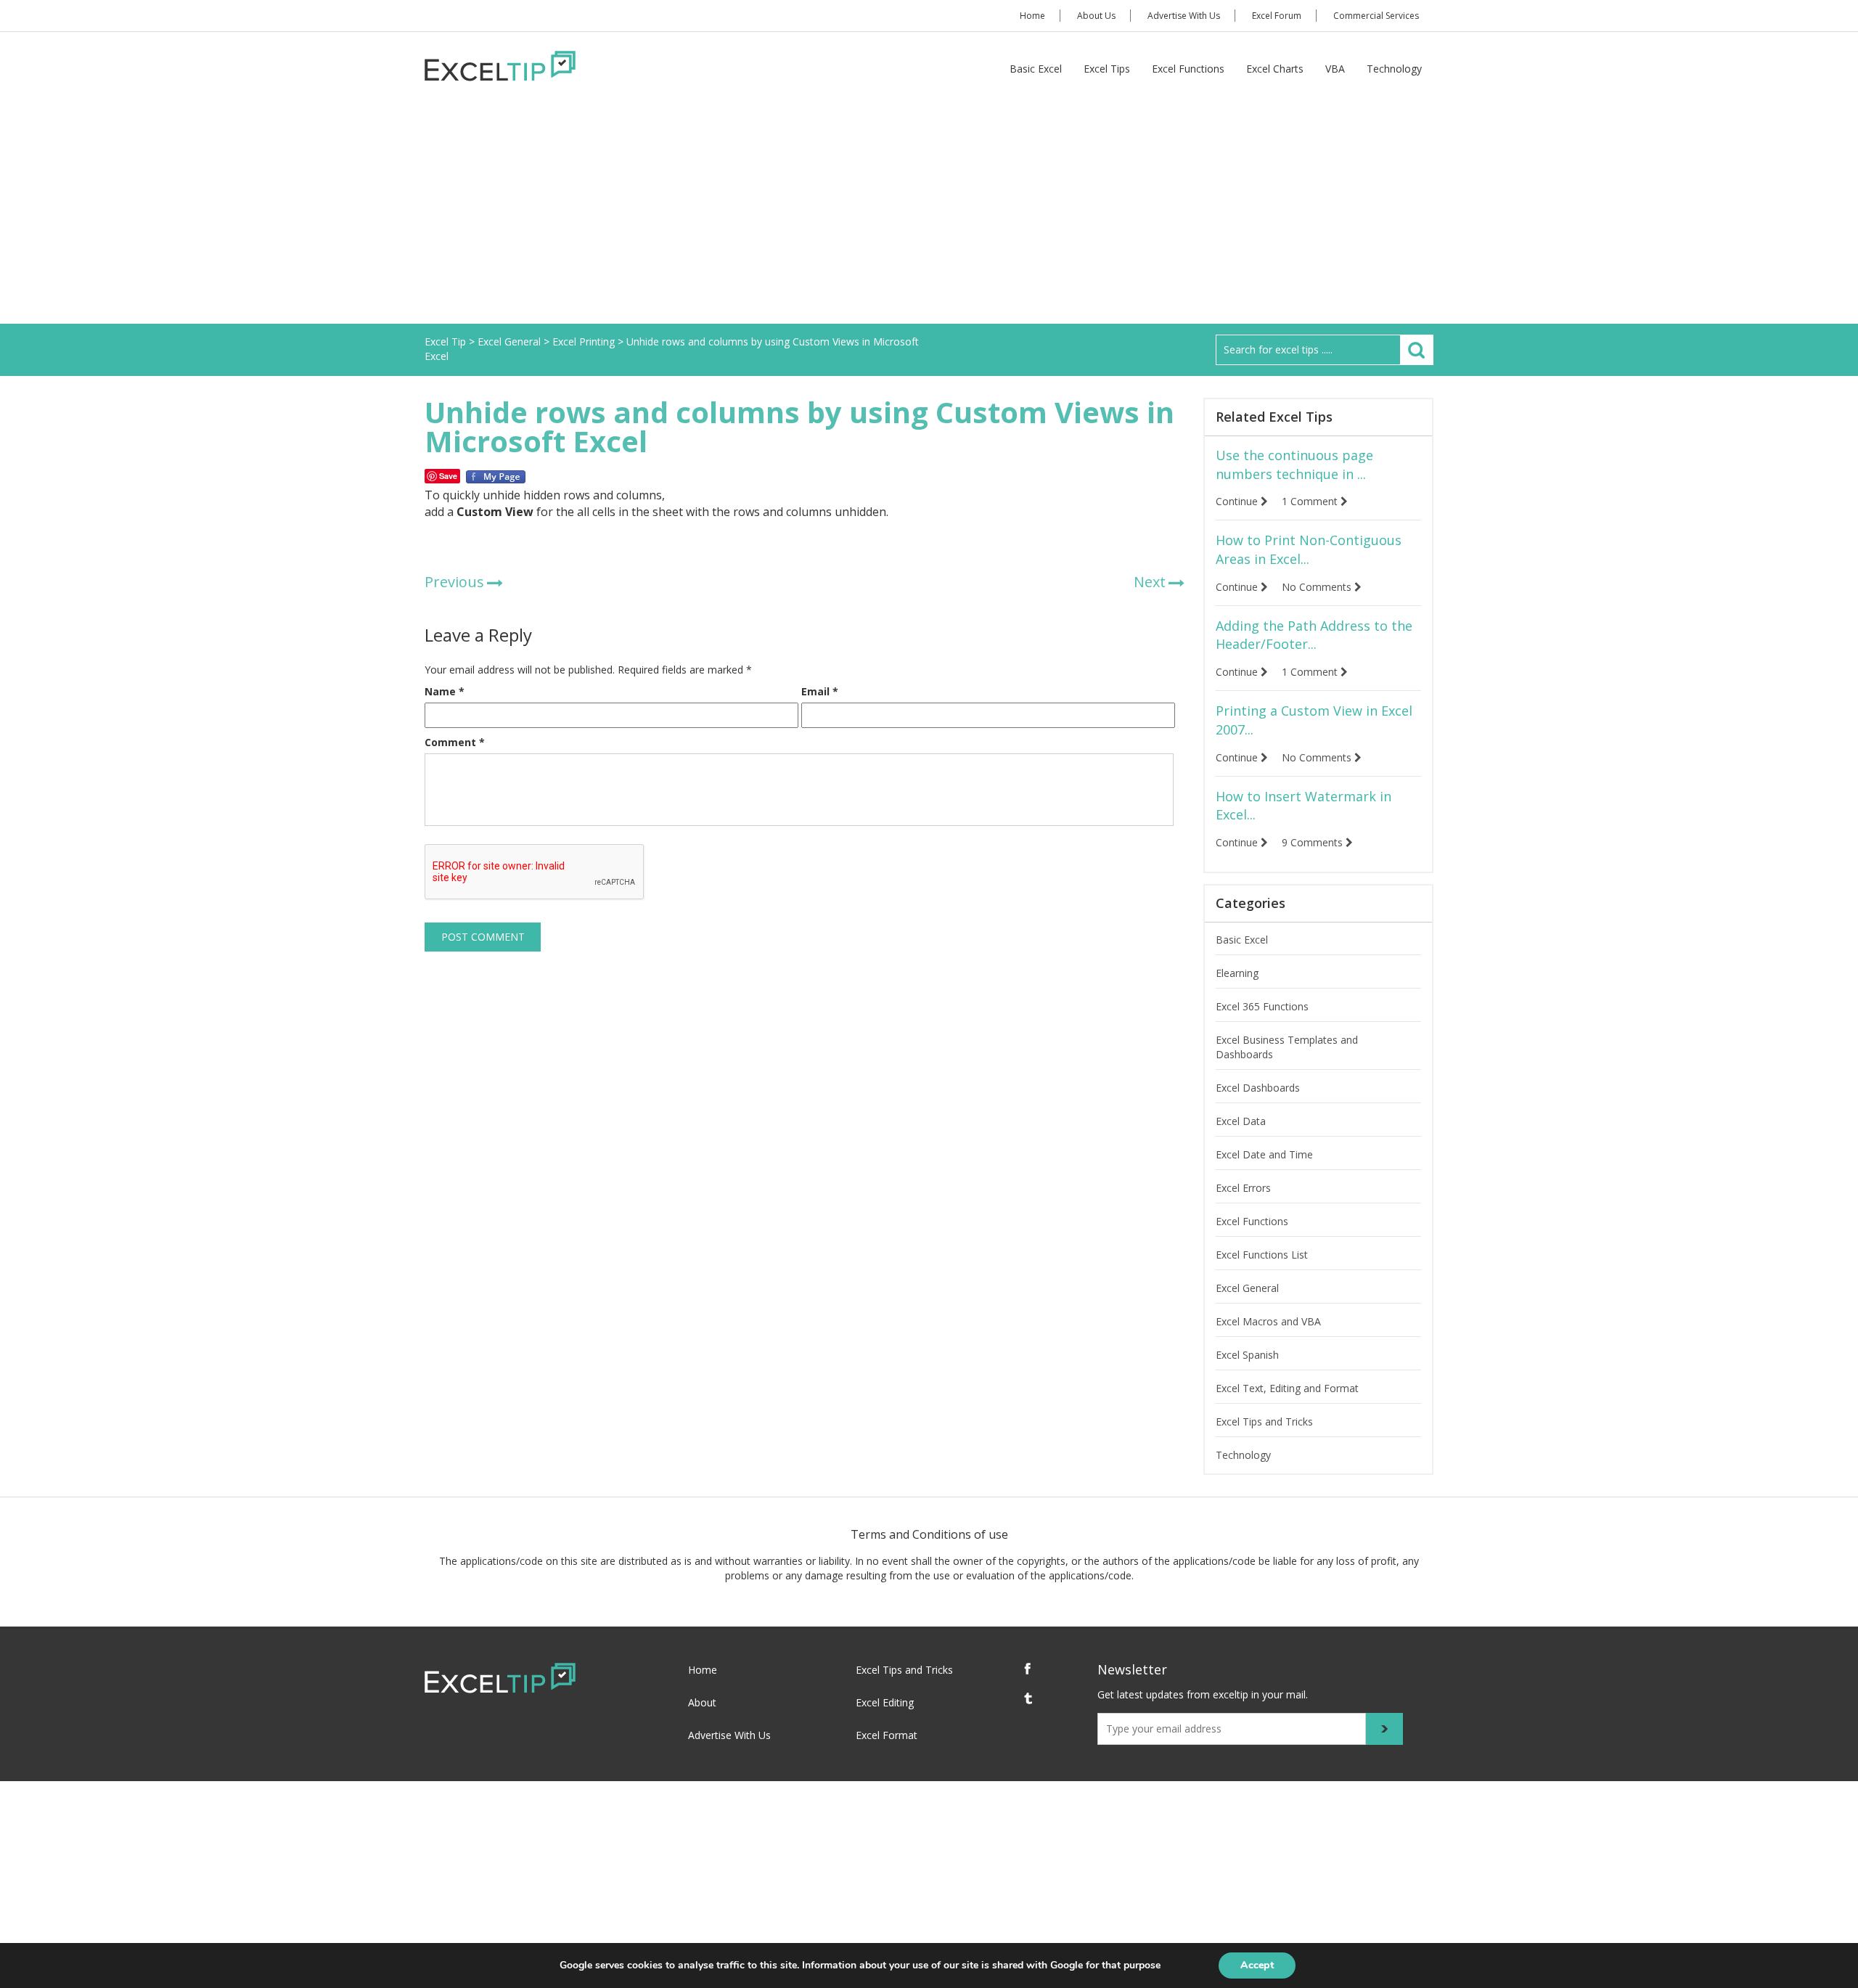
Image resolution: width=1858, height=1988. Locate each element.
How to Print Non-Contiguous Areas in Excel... (1309, 549)
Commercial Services (1376, 16)
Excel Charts (1275, 69)
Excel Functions (1188, 69)
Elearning (1237, 973)
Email (820, 691)
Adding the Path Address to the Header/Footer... (1314, 635)
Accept (1257, 1965)
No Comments (1318, 587)
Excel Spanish (1247, 1355)
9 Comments (1314, 842)
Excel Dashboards (1258, 1088)
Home (1032, 16)
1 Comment (1311, 501)
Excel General (1247, 1288)
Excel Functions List (1262, 1255)
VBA (1335, 69)
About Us (1096, 16)
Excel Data (1241, 1121)
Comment (455, 742)
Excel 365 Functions (1262, 1006)
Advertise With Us (1184, 16)
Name (445, 691)
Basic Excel (1036, 69)
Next (1150, 582)
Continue (1238, 501)
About (702, 1702)
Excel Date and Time (1264, 1154)
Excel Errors (1243, 1188)
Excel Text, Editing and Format (1287, 1388)
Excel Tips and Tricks (1264, 1422)
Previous (454, 582)
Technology (1394, 69)
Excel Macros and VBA (1268, 1321)
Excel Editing (885, 1702)
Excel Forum (1277, 16)
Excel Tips (1107, 69)
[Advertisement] (929, 215)
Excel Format (887, 1735)
